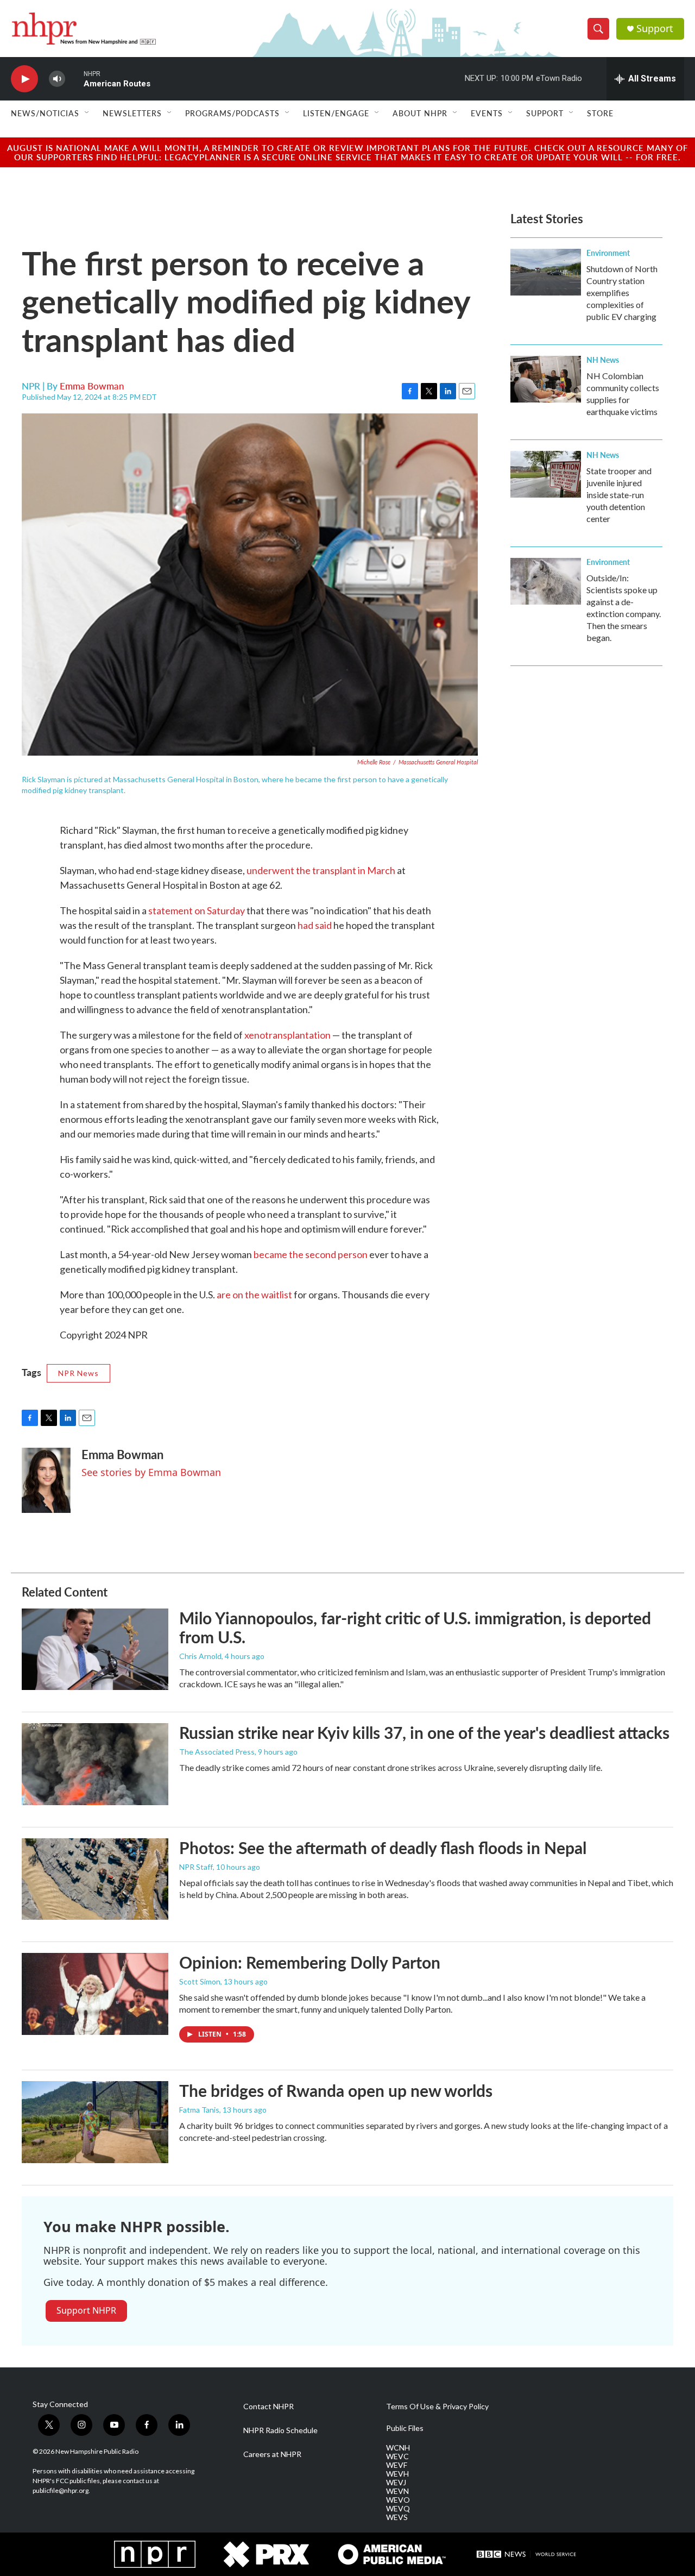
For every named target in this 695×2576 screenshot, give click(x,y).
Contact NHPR (268, 2407)
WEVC (397, 2456)
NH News (603, 360)
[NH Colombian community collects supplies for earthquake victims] (546, 379)
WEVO (398, 2500)
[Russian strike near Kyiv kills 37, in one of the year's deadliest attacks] (95, 1764)
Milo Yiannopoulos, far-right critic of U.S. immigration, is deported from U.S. (415, 1627)
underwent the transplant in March (321, 870)
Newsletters (132, 113)
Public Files (405, 2428)
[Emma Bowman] (46, 1480)
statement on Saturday (197, 910)
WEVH (397, 2474)
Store (600, 113)
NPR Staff (196, 1867)
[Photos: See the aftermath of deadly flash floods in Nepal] (95, 1879)
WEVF (397, 2465)
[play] (24, 79)
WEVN (397, 2491)
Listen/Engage (336, 113)
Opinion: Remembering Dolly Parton (310, 1962)
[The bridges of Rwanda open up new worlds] (95, 2122)
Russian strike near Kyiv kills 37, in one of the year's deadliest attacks (424, 1732)
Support (655, 29)
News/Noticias (45, 113)
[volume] (57, 79)
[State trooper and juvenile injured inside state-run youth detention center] (546, 474)
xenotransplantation (288, 1035)
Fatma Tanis (199, 2110)
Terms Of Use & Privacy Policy (437, 2407)
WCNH (398, 2448)
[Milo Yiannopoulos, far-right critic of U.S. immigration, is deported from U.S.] (95, 1649)
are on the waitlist (254, 1295)
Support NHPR (86, 2310)
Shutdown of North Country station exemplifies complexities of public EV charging (622, 293)
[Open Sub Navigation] (87, 113)
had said (315, 925)
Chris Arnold (200, 1656)
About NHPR (420, 113)
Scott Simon (200, 1981)
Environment (608, 253)
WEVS (397, 2517)
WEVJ (396, 2483)
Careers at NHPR (272, 2454)
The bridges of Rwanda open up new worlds (336, 2090)
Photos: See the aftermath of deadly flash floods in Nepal (383, 1848)
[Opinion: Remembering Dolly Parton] (95, 1994)
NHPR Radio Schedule (280, 2430)
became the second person (311, 1254)
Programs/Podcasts (232, 113)
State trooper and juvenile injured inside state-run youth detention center (619, 495)
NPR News (78, 1373)
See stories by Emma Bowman (151, 1472)
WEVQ (398, 2509)
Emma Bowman (92, 386)
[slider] (74, 78)
